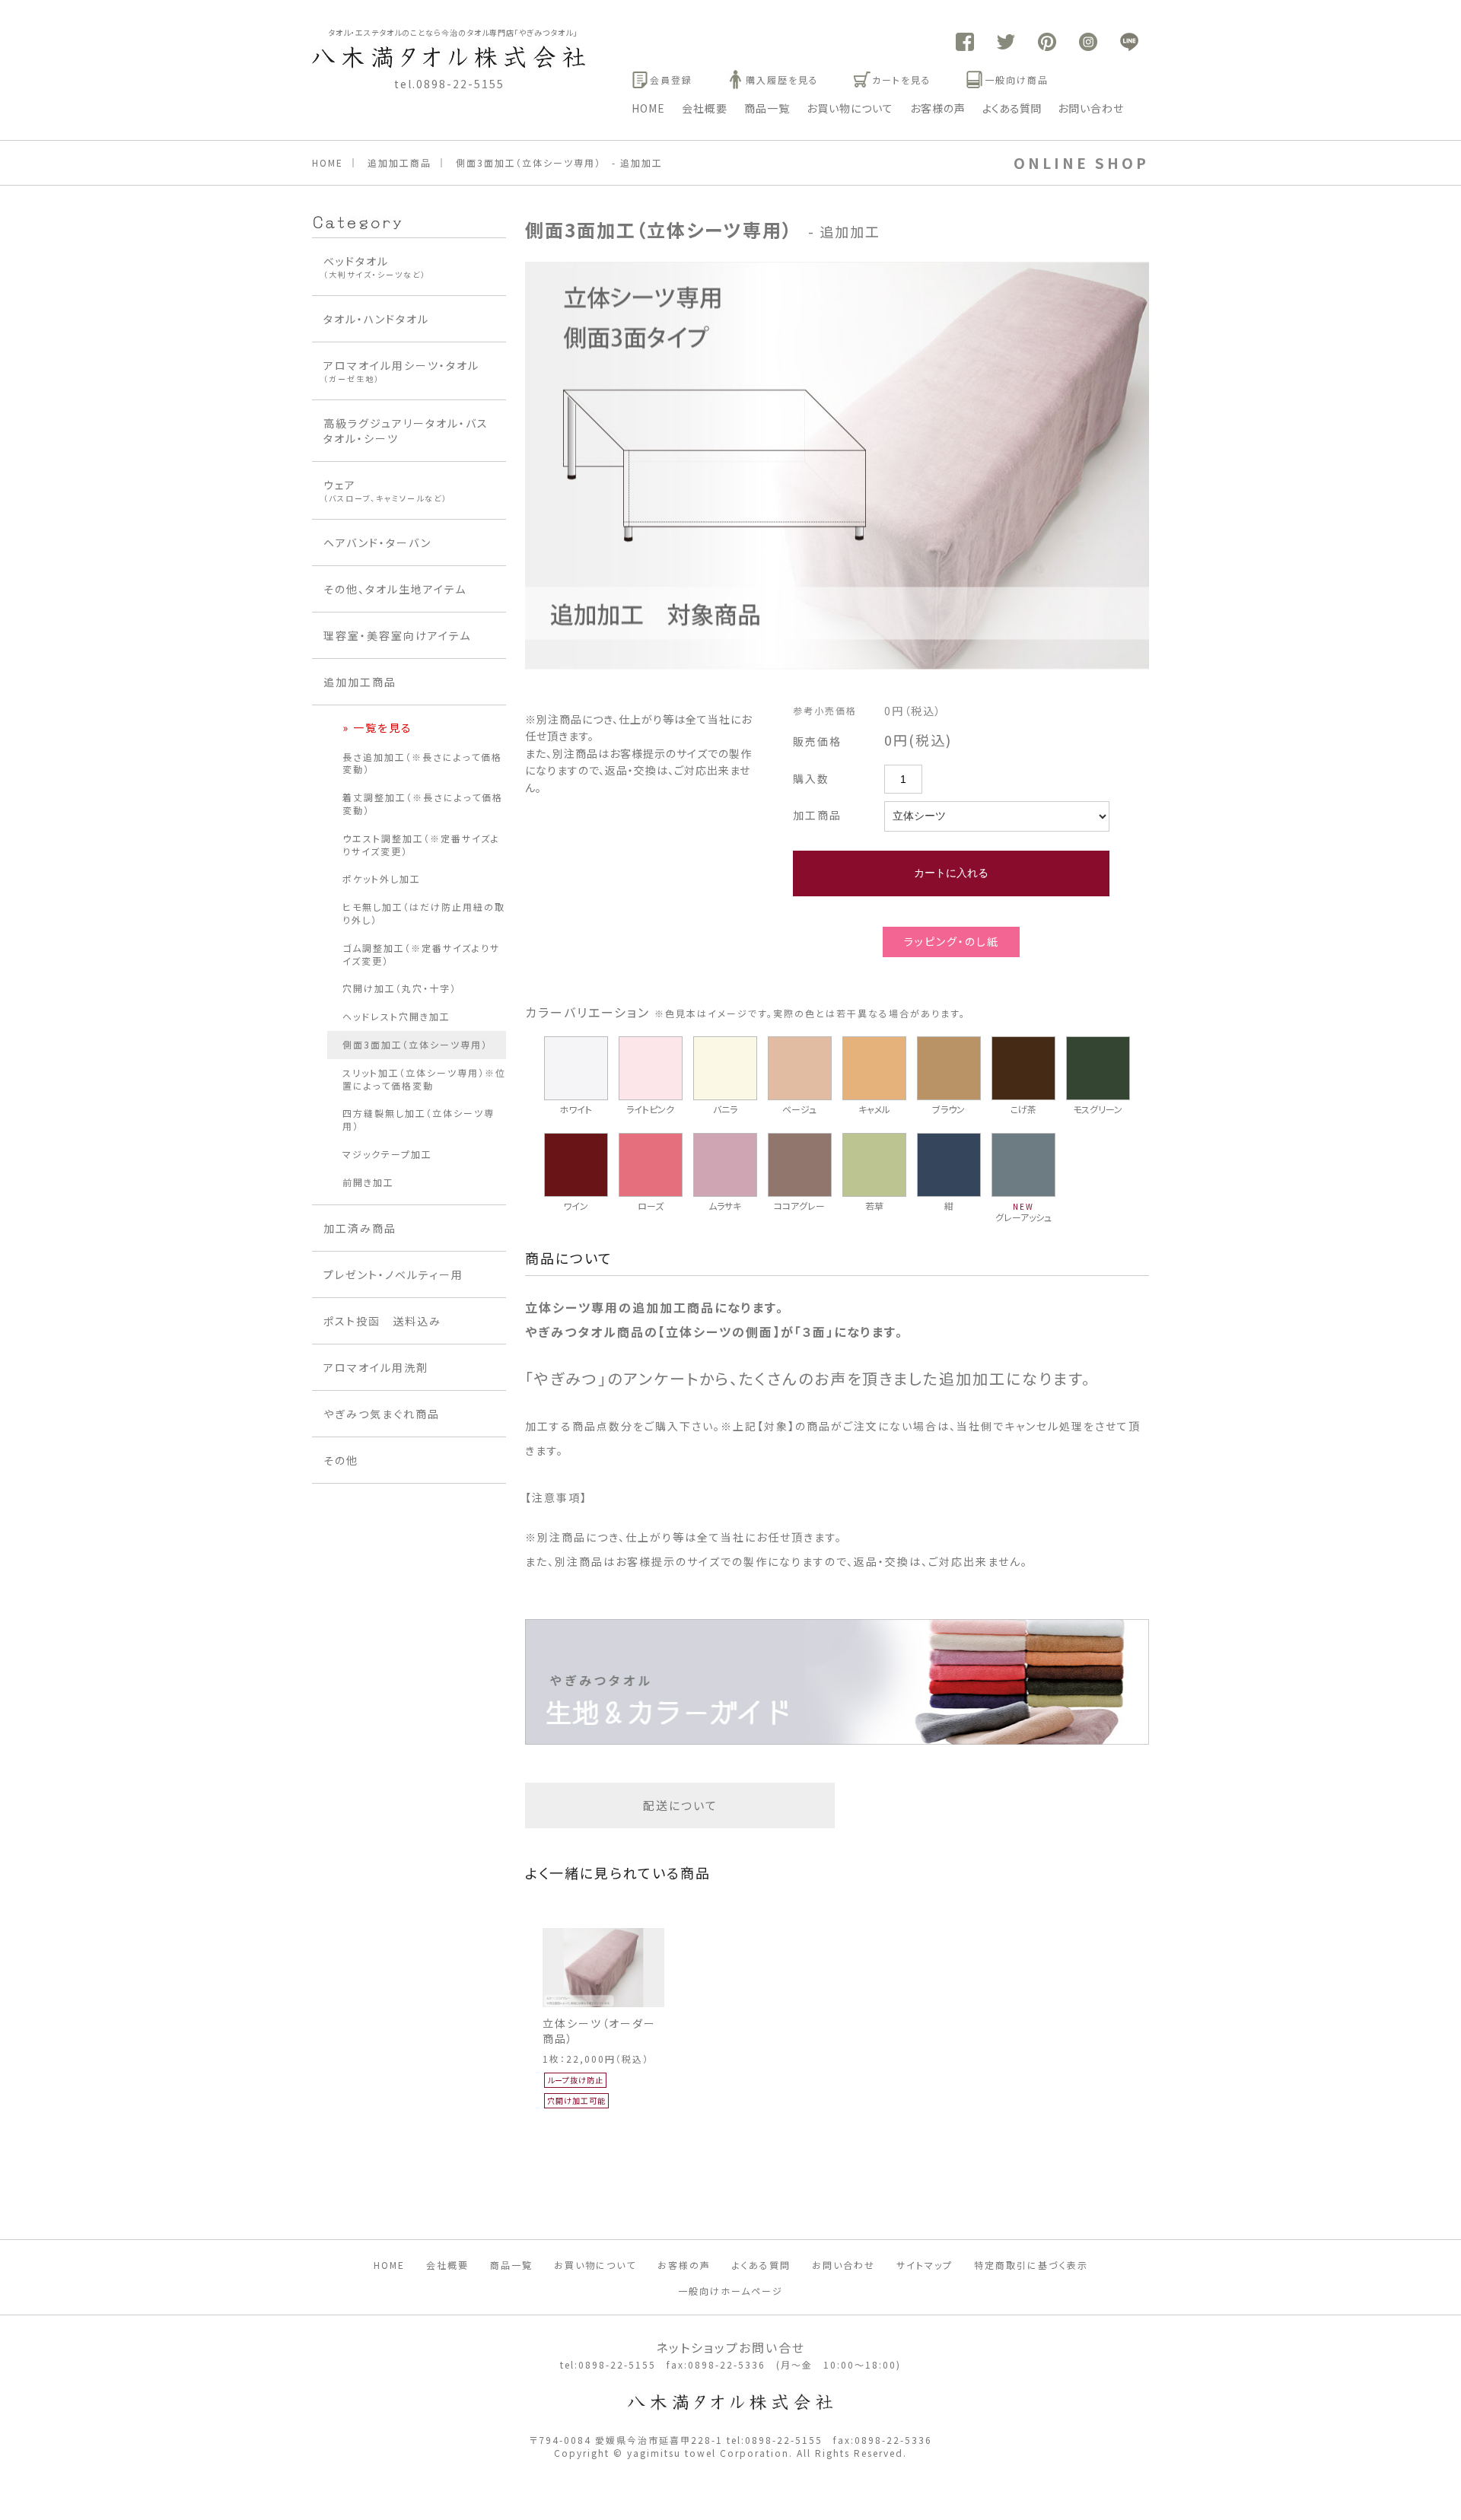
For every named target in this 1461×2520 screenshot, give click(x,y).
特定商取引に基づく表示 (1031, 2265)
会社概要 (705, 108)
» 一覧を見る (377, 727)
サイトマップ (925, 2265)
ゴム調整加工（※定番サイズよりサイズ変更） (421, 954)
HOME (648, 108)
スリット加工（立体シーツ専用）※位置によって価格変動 (424, 1079)
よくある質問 (1012, 108)
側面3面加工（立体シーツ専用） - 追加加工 (559, 163)
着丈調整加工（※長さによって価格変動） (423, 803)
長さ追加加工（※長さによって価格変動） (422, 763)
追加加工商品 (399, 163)
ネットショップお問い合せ (730, 2347)
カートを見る (902, 80)
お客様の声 (938, 108)
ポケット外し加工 (382, 878)
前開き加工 (368, 1182)
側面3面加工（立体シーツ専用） (415, 1044)
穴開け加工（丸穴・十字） (399, 988)
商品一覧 (767, 108)
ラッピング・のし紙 (952, 941)
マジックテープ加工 (387, 1154)
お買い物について (850, 108)
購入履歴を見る (782, 80)
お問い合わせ (1091, 108)
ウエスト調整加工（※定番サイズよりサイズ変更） (421, 845)
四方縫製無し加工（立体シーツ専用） (419, 1119)
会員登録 (671, 80)
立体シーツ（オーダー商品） (599, 2031)
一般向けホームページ (730, 2291)
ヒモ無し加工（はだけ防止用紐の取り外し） (424, 913)
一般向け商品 (1017, 80)
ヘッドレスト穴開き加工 (396, 1016)
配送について (680, 1805)
